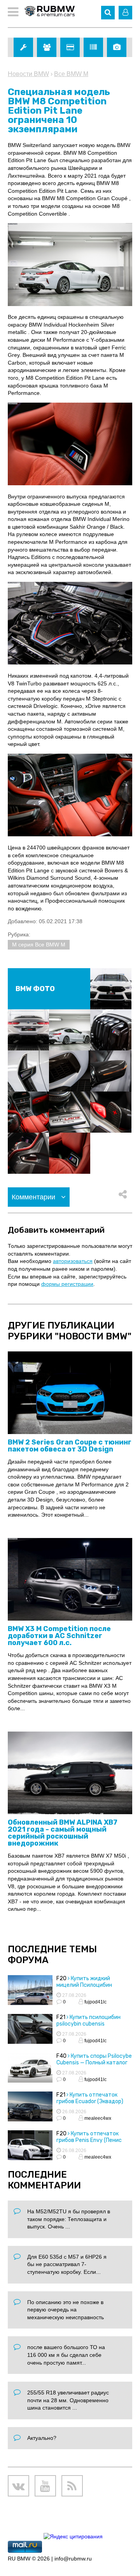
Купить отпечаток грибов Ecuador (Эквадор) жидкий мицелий (90, 2101)
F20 (61, 1978)
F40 (61, 2056)
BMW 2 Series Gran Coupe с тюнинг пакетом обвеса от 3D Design (70, 1446)
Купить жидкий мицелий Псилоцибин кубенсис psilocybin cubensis (93, 1985)
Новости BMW (28, 74)
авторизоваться (73, 1261)
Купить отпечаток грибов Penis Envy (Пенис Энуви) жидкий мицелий (89, 2140)
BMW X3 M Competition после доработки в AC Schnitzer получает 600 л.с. (59, 1636)
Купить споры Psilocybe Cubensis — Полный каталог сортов (94, 2063)
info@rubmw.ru (73, 2559)
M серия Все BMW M (39, 945)
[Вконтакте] (18, 2486)
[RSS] (72, 2486)
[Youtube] (45, 2486)
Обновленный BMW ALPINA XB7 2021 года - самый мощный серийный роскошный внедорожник (63, 1833)
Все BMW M (71, 74)
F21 (61, 2017)
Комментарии (34, 1197)
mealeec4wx (97, 2118)
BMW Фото (35, 989)
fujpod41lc (95, 2002)
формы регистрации (67, 1284)
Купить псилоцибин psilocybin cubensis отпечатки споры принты (90, 2024)
